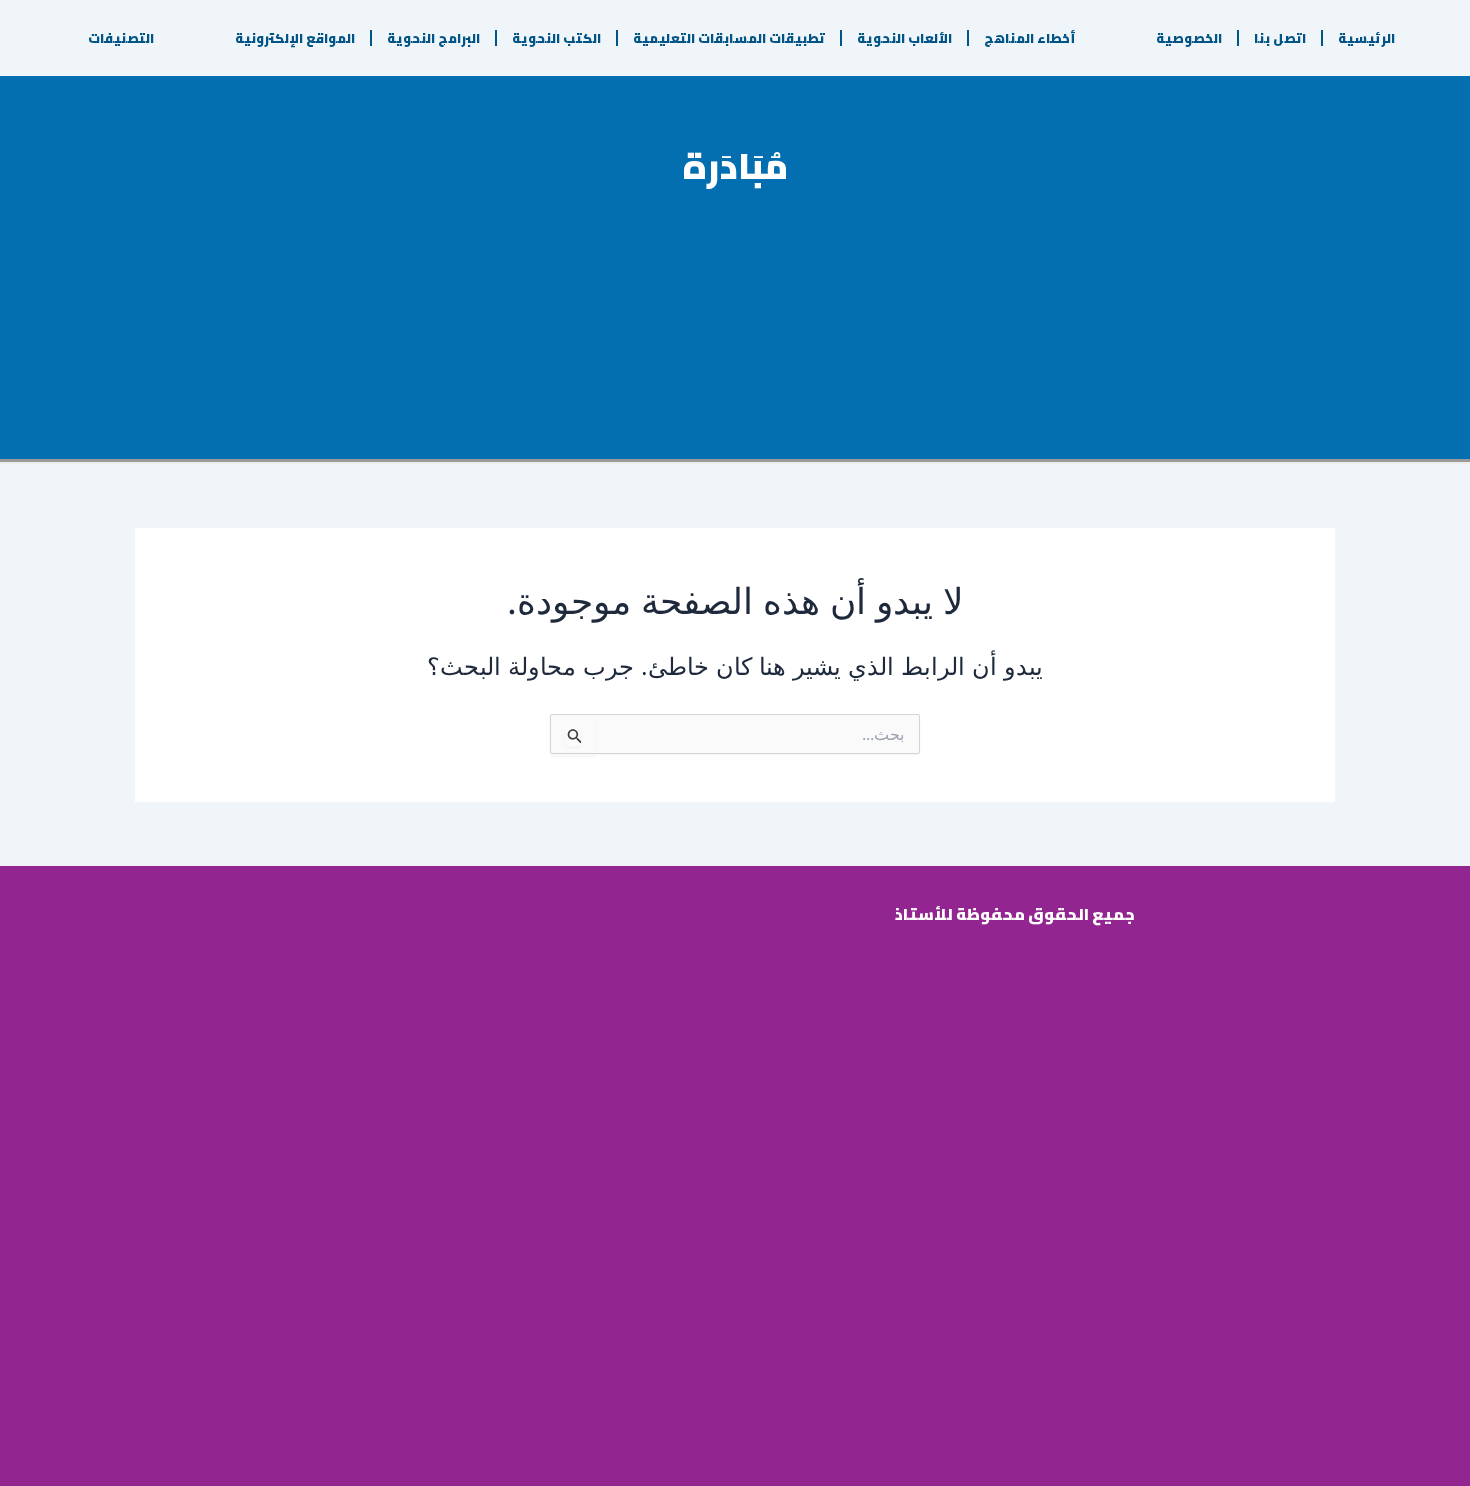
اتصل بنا (1280, 38)
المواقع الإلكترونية (295, 38)
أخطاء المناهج (1030, 38)
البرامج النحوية (433, 38)
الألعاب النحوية (904, 38)
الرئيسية (1366, 38)
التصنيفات (121, 38)
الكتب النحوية (556, 38)
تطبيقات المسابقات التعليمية (729, 38)
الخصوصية (1189, 38)
